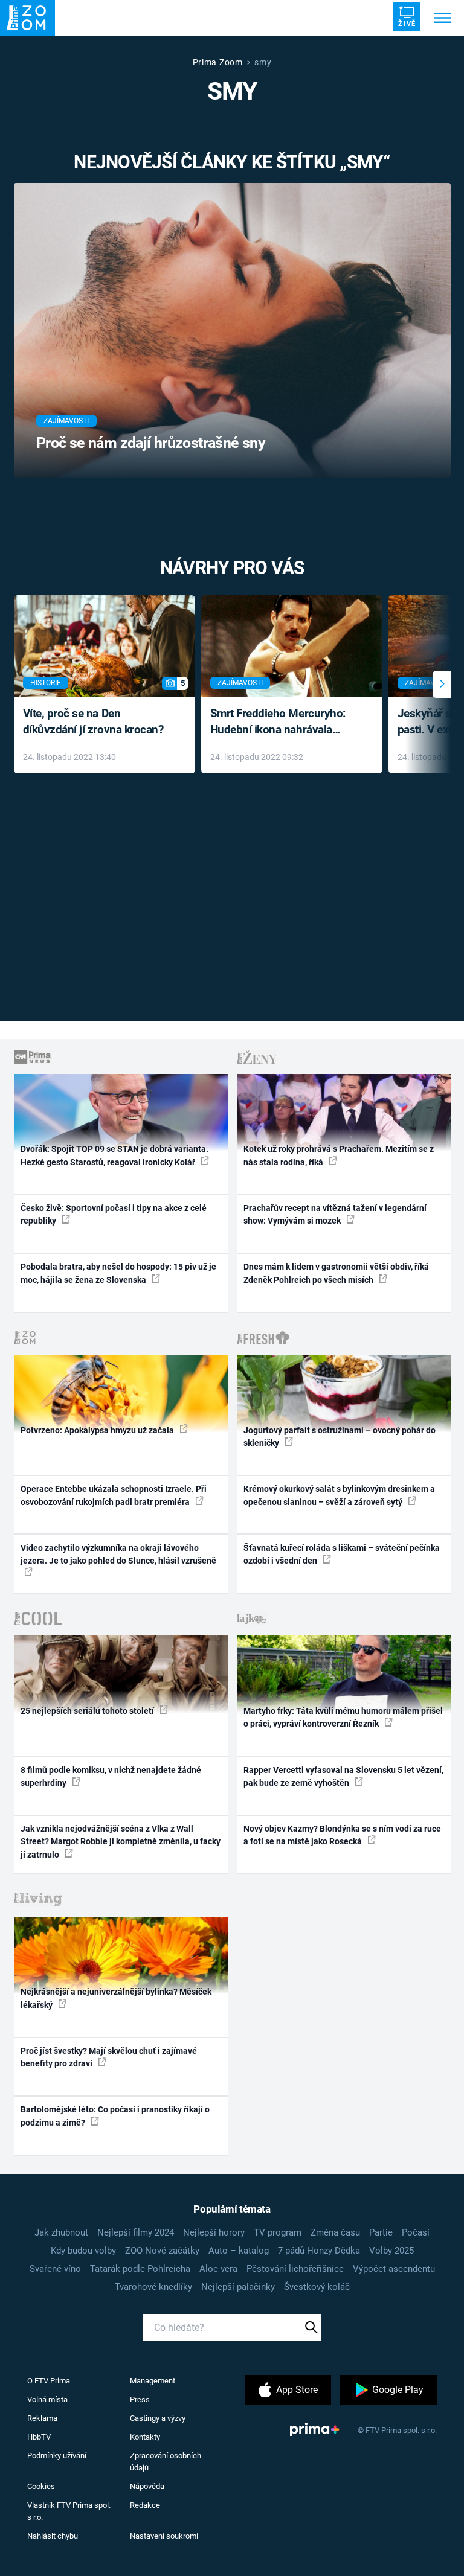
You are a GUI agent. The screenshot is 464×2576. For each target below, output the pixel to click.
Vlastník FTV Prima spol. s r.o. (69, 2511)
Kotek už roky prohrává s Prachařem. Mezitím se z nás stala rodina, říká (339, 1155)
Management (153, 2381)
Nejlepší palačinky (238, 2287)
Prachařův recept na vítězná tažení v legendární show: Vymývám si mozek (335, 1214)
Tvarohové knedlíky (153, 2287)
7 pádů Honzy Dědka (319, 2251)
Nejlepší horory (214, 2232)
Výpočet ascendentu (394, 2269)
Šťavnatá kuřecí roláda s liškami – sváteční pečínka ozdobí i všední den (342, 1554)
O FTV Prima (49, 2381)
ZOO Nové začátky (162, 2251)
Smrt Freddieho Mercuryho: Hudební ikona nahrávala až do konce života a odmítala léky (283, 722)
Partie (381, 2232)
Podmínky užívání (57, 2456)
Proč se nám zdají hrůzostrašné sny (151, 443)
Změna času (335, 2232)
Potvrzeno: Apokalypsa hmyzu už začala (98, 1430)
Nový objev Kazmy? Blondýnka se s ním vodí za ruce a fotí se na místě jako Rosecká (342, 1835)
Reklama (42, 2418)
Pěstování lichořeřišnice (295, 2269)
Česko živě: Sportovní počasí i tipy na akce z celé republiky (114, 1214)
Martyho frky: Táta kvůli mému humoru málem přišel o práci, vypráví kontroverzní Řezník (343, 1717)
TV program (278, 2232)
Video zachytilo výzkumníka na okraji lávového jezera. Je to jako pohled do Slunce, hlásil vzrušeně (118, 1554)
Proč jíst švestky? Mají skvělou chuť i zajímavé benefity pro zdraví (109, 2057)
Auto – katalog (239, 2251)
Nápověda (147, 2486)
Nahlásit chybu (53, 2536)
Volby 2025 (391, 2251)
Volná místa (47, 2399)
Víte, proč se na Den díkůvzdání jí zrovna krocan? (93, 721)
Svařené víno (55, 2269)
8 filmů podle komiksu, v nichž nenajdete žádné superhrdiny (111, 1776)
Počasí (416, 2232)
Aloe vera (218, 2269)
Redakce (145, 2505)
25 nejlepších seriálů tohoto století (88, 1711)
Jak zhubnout (61, 2232)
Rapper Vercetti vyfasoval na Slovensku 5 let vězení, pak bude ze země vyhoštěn (343, 1776)
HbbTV (39, 2437)
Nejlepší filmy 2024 (136, 2232)
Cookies (41, 2486)
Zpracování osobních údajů (166, 2462)
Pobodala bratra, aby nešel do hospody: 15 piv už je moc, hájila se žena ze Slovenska (118, 1273)
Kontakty (145, 2437)
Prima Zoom (218, 62)
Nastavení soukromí (164, 2536)
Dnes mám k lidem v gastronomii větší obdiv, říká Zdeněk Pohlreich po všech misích (336, 1273)
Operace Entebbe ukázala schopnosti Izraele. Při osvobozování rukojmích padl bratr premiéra (114, 1495)
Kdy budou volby (83, 2251)
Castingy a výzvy (158, 2418)
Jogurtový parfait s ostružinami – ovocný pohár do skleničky (340, 1437)
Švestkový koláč (317, 2287)
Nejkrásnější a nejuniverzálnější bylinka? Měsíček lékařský (116, 1998)
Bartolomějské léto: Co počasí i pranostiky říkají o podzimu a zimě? (115, 2116)
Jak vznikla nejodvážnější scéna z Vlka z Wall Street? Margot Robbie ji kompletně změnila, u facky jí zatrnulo (121, 1842)
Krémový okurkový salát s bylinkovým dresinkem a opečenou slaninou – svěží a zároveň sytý (339, 1495)
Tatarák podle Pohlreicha (140, 2269)
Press (140, 2399)
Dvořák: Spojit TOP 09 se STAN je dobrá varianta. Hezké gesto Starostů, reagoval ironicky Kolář (114, 1155)
